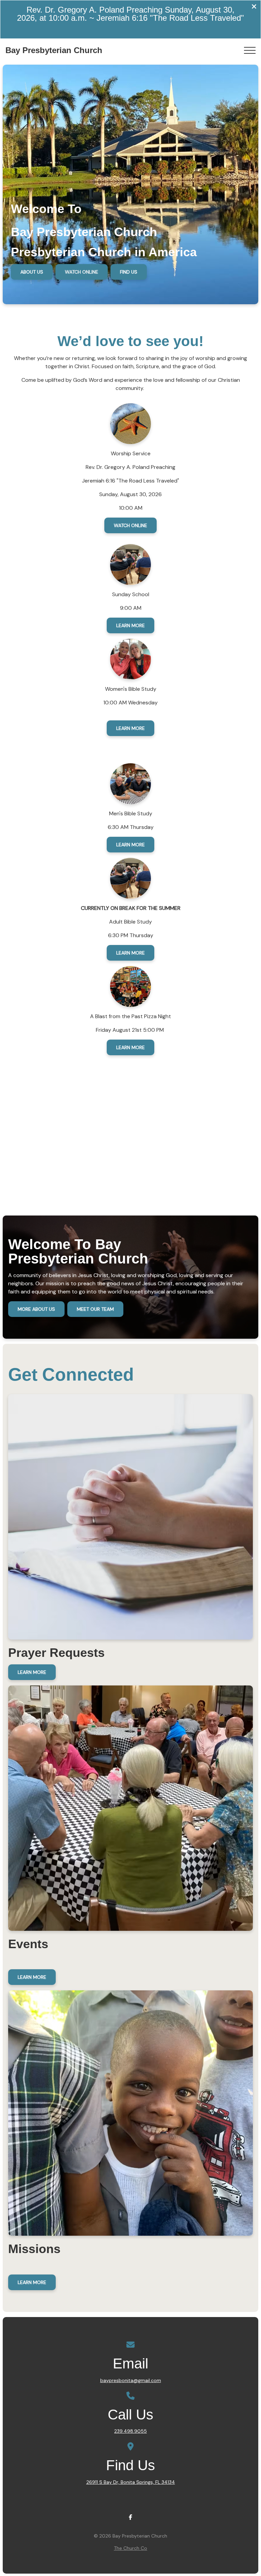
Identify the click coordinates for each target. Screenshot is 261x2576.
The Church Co (130, 2548)
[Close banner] (254, 7)
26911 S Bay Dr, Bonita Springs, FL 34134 (131, 2482)
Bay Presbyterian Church (54, 50)
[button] (250, 50)
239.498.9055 (130, 2431)
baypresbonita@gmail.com (131, 2380)
